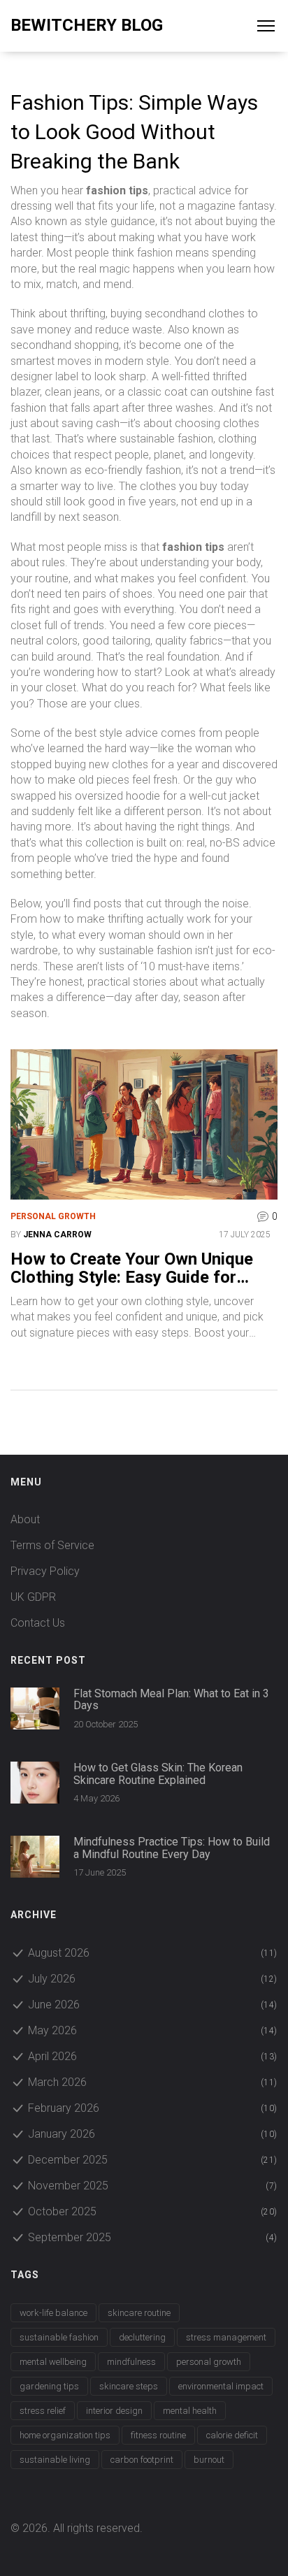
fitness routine (158, 2435)
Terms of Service (52, 1545)
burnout (209, 2460)
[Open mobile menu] (273, 26)
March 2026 (153, 2082)
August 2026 (153, 1953)
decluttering (142, 2337)
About (25, 1519)
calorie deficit (232, 2435)
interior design (114, 2411)
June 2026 (153, 2005)
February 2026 (153, 2108)
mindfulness (131, 2362)
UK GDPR (33, 1597)
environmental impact (221, 2386)
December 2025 (153, 2160)
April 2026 (153, 2056)
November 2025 (153, 2186)
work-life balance (53, 2313)
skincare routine (139, 2313)
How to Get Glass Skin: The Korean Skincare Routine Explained (158, 1774)
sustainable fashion (59, 2337)
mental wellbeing (53, 2362)
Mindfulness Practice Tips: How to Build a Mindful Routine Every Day (172, 1848)
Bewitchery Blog (87, 25)
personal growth (209, 2362)
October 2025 (153, 2211)
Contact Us (38, 1623)
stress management (226, 2337)
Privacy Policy (45, 1571)
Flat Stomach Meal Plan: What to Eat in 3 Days (171, 1700)
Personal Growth (53, 1216)
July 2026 (153, 1979)
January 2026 (153, 2134)
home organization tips (65, 2435)
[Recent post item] (35, 1708)
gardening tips (49, 2386)
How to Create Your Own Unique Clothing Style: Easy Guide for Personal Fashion (132, 1268)
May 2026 (153, 2030)
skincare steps (129, 2386)
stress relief (43, 2411)
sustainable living (55, 2460)
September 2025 (153, 2237)
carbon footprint (142, 2460)
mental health (190, 2411)
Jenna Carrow (57, 1235)
